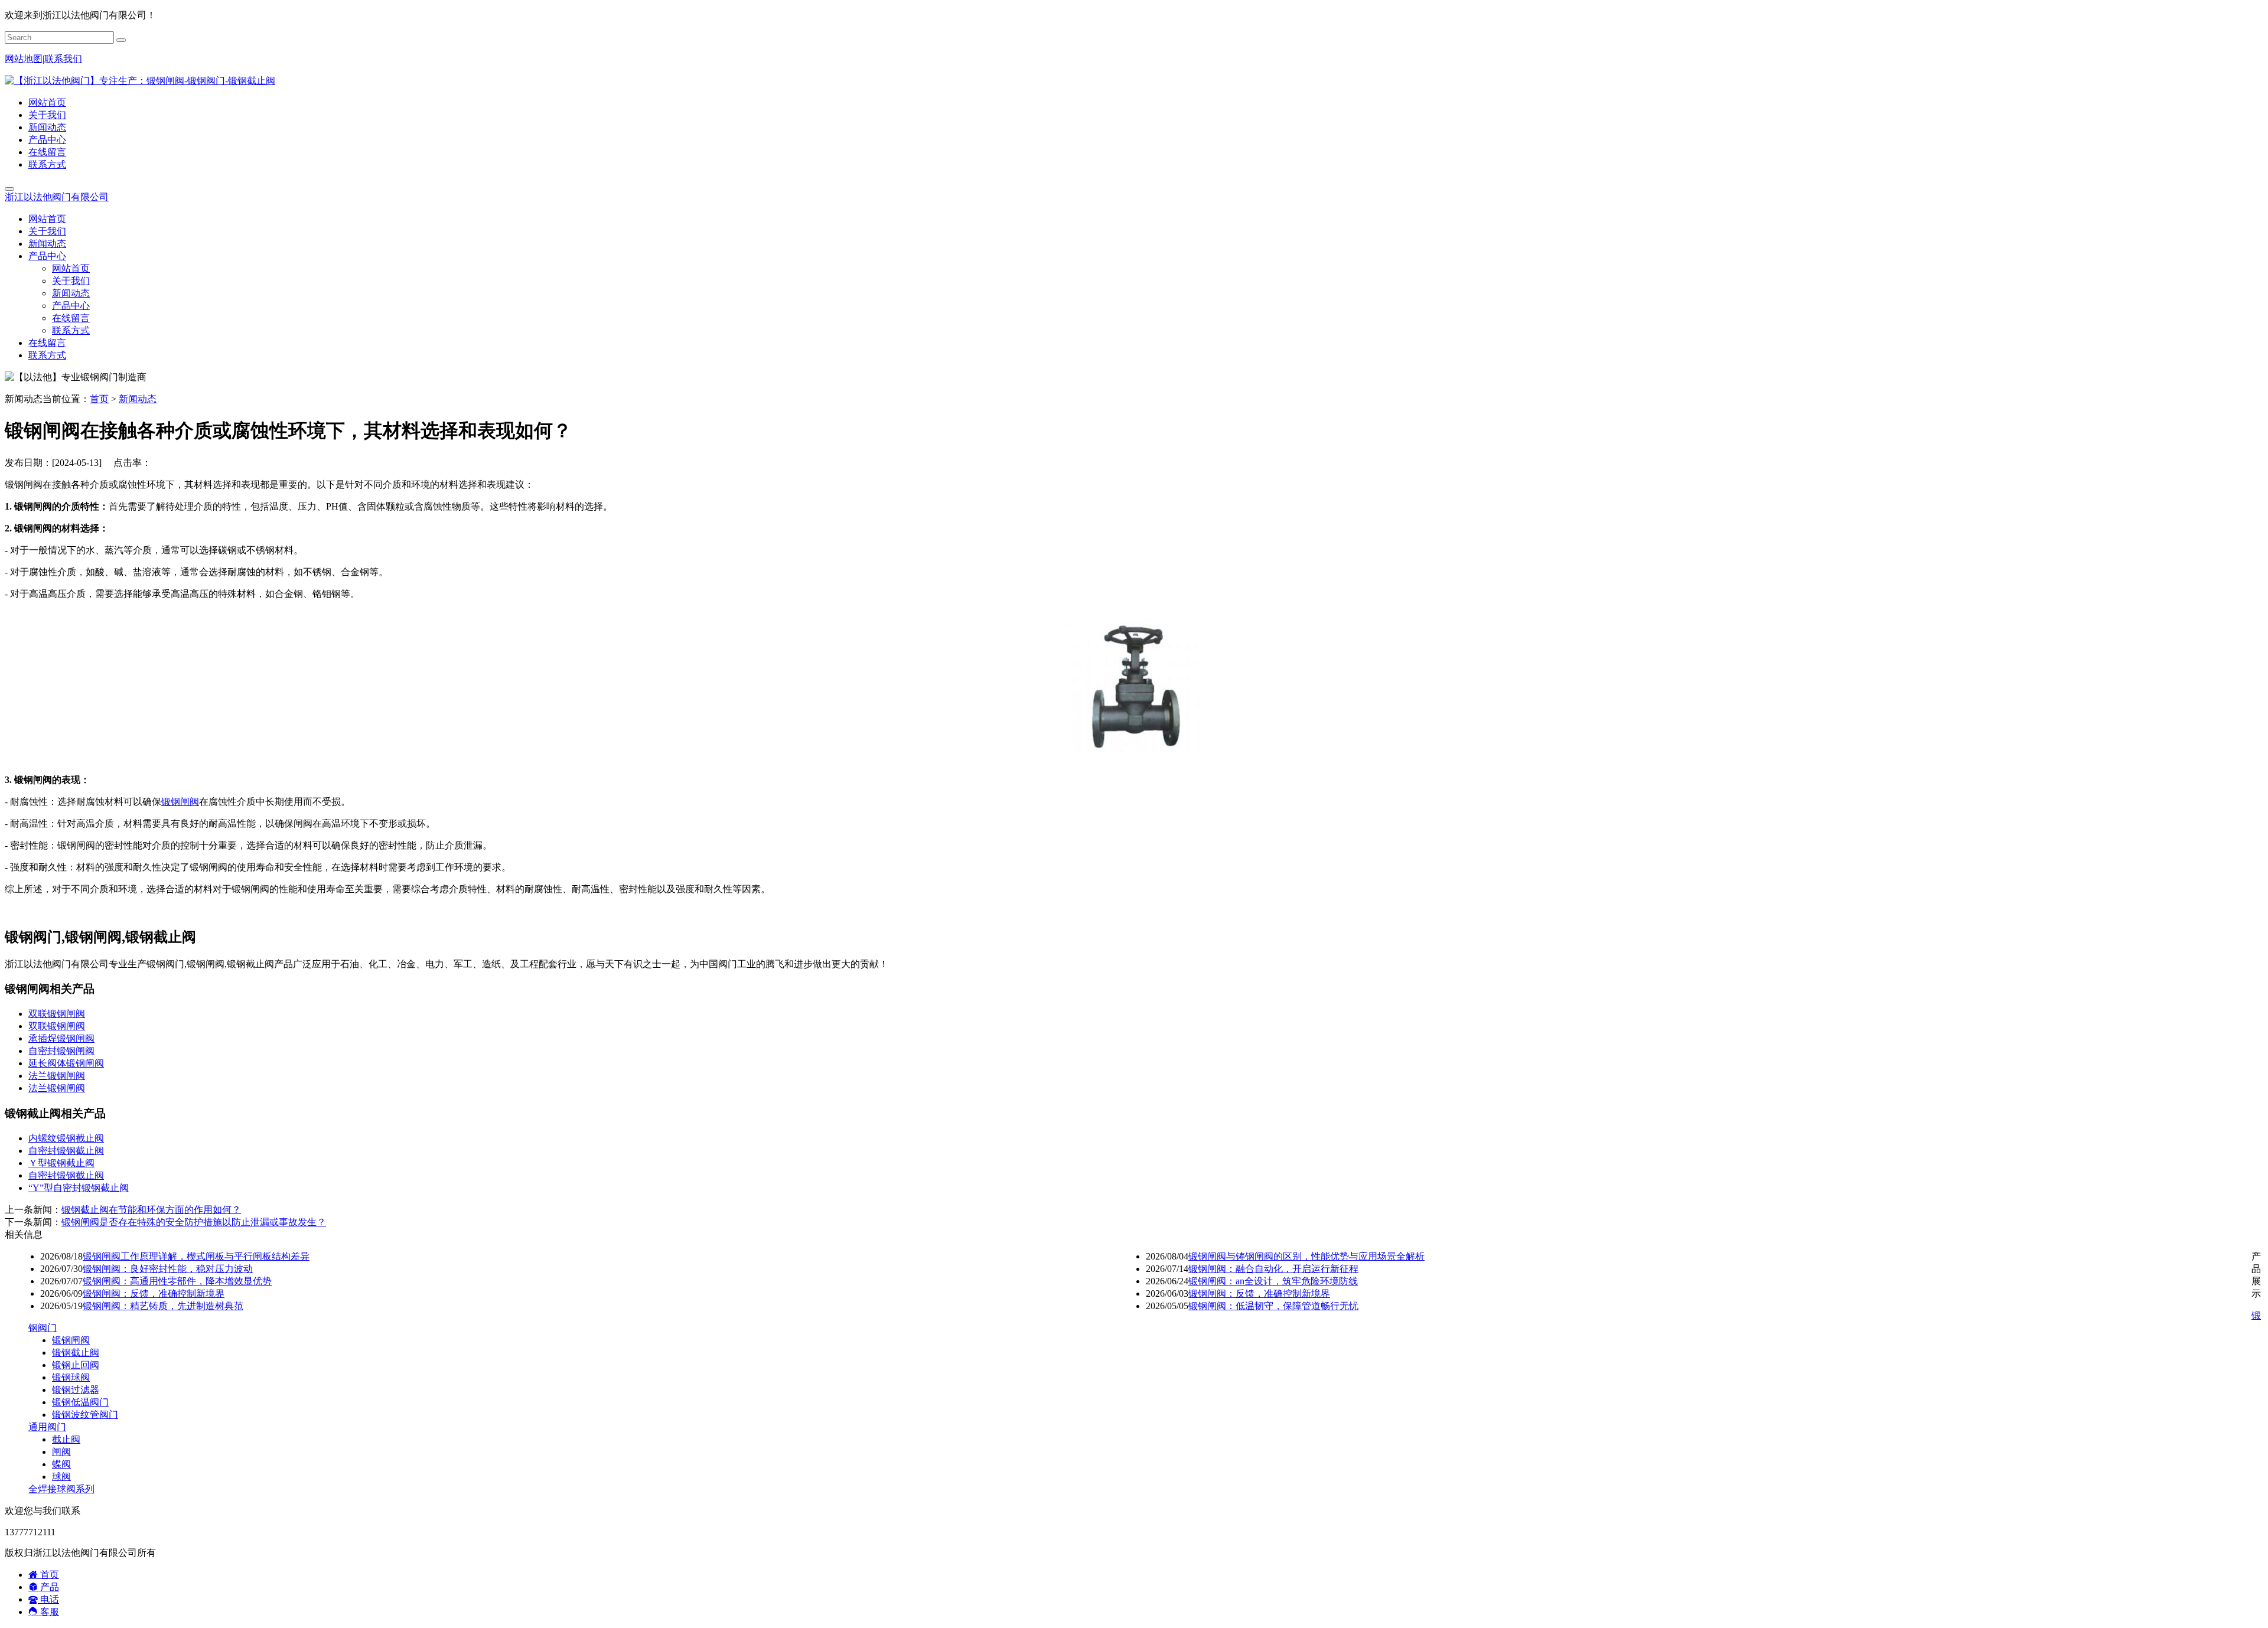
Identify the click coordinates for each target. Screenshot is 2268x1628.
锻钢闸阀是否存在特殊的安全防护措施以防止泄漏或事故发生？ (194, 1222)
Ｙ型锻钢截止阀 (61, 1163)
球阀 (61, 1477)
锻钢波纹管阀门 (85, 1415)
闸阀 (61, 1452)
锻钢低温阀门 (80, 1402)
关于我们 (47, 115)
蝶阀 (61, 1464)
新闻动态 (47, 127)
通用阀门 (47, 1427)
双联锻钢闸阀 (57, 1014)
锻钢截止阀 (76, 1353)
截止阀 (66, 1439)
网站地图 (24, 59)
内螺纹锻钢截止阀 (66, 1138)
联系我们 (63, 59)
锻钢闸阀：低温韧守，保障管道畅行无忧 (1273, 1306)
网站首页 (47, 102)
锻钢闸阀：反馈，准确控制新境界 (154, 1293)
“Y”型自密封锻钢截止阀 (79, 1188)
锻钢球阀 (71, 1377)
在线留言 (47, 152)
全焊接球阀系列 (61, 1489)
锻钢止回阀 (76, 1365)
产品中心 (47, 140)
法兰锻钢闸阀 (57, 1076)
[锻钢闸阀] (1134, 759)
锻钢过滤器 (76, 1390)
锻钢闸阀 (180, 802)
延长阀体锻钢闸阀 (66, 1063)
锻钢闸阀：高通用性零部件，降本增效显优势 (177, 1281)
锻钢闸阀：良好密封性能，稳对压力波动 (168, 1269)
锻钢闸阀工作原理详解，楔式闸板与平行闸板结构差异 (196, 1256)
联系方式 (47, 164)
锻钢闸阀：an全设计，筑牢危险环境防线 (1273, 1281)
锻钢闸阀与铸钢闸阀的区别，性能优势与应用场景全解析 (1306, 1256)
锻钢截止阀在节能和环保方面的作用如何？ (151, 1210)
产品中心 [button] (47, 256)
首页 (99, 399)
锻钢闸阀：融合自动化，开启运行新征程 (1273, 1269)
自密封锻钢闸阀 (61, 1051)
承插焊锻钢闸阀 (61, 1038)
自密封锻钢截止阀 (66, 1151)
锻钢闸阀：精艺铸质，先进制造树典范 (163, 1306)
